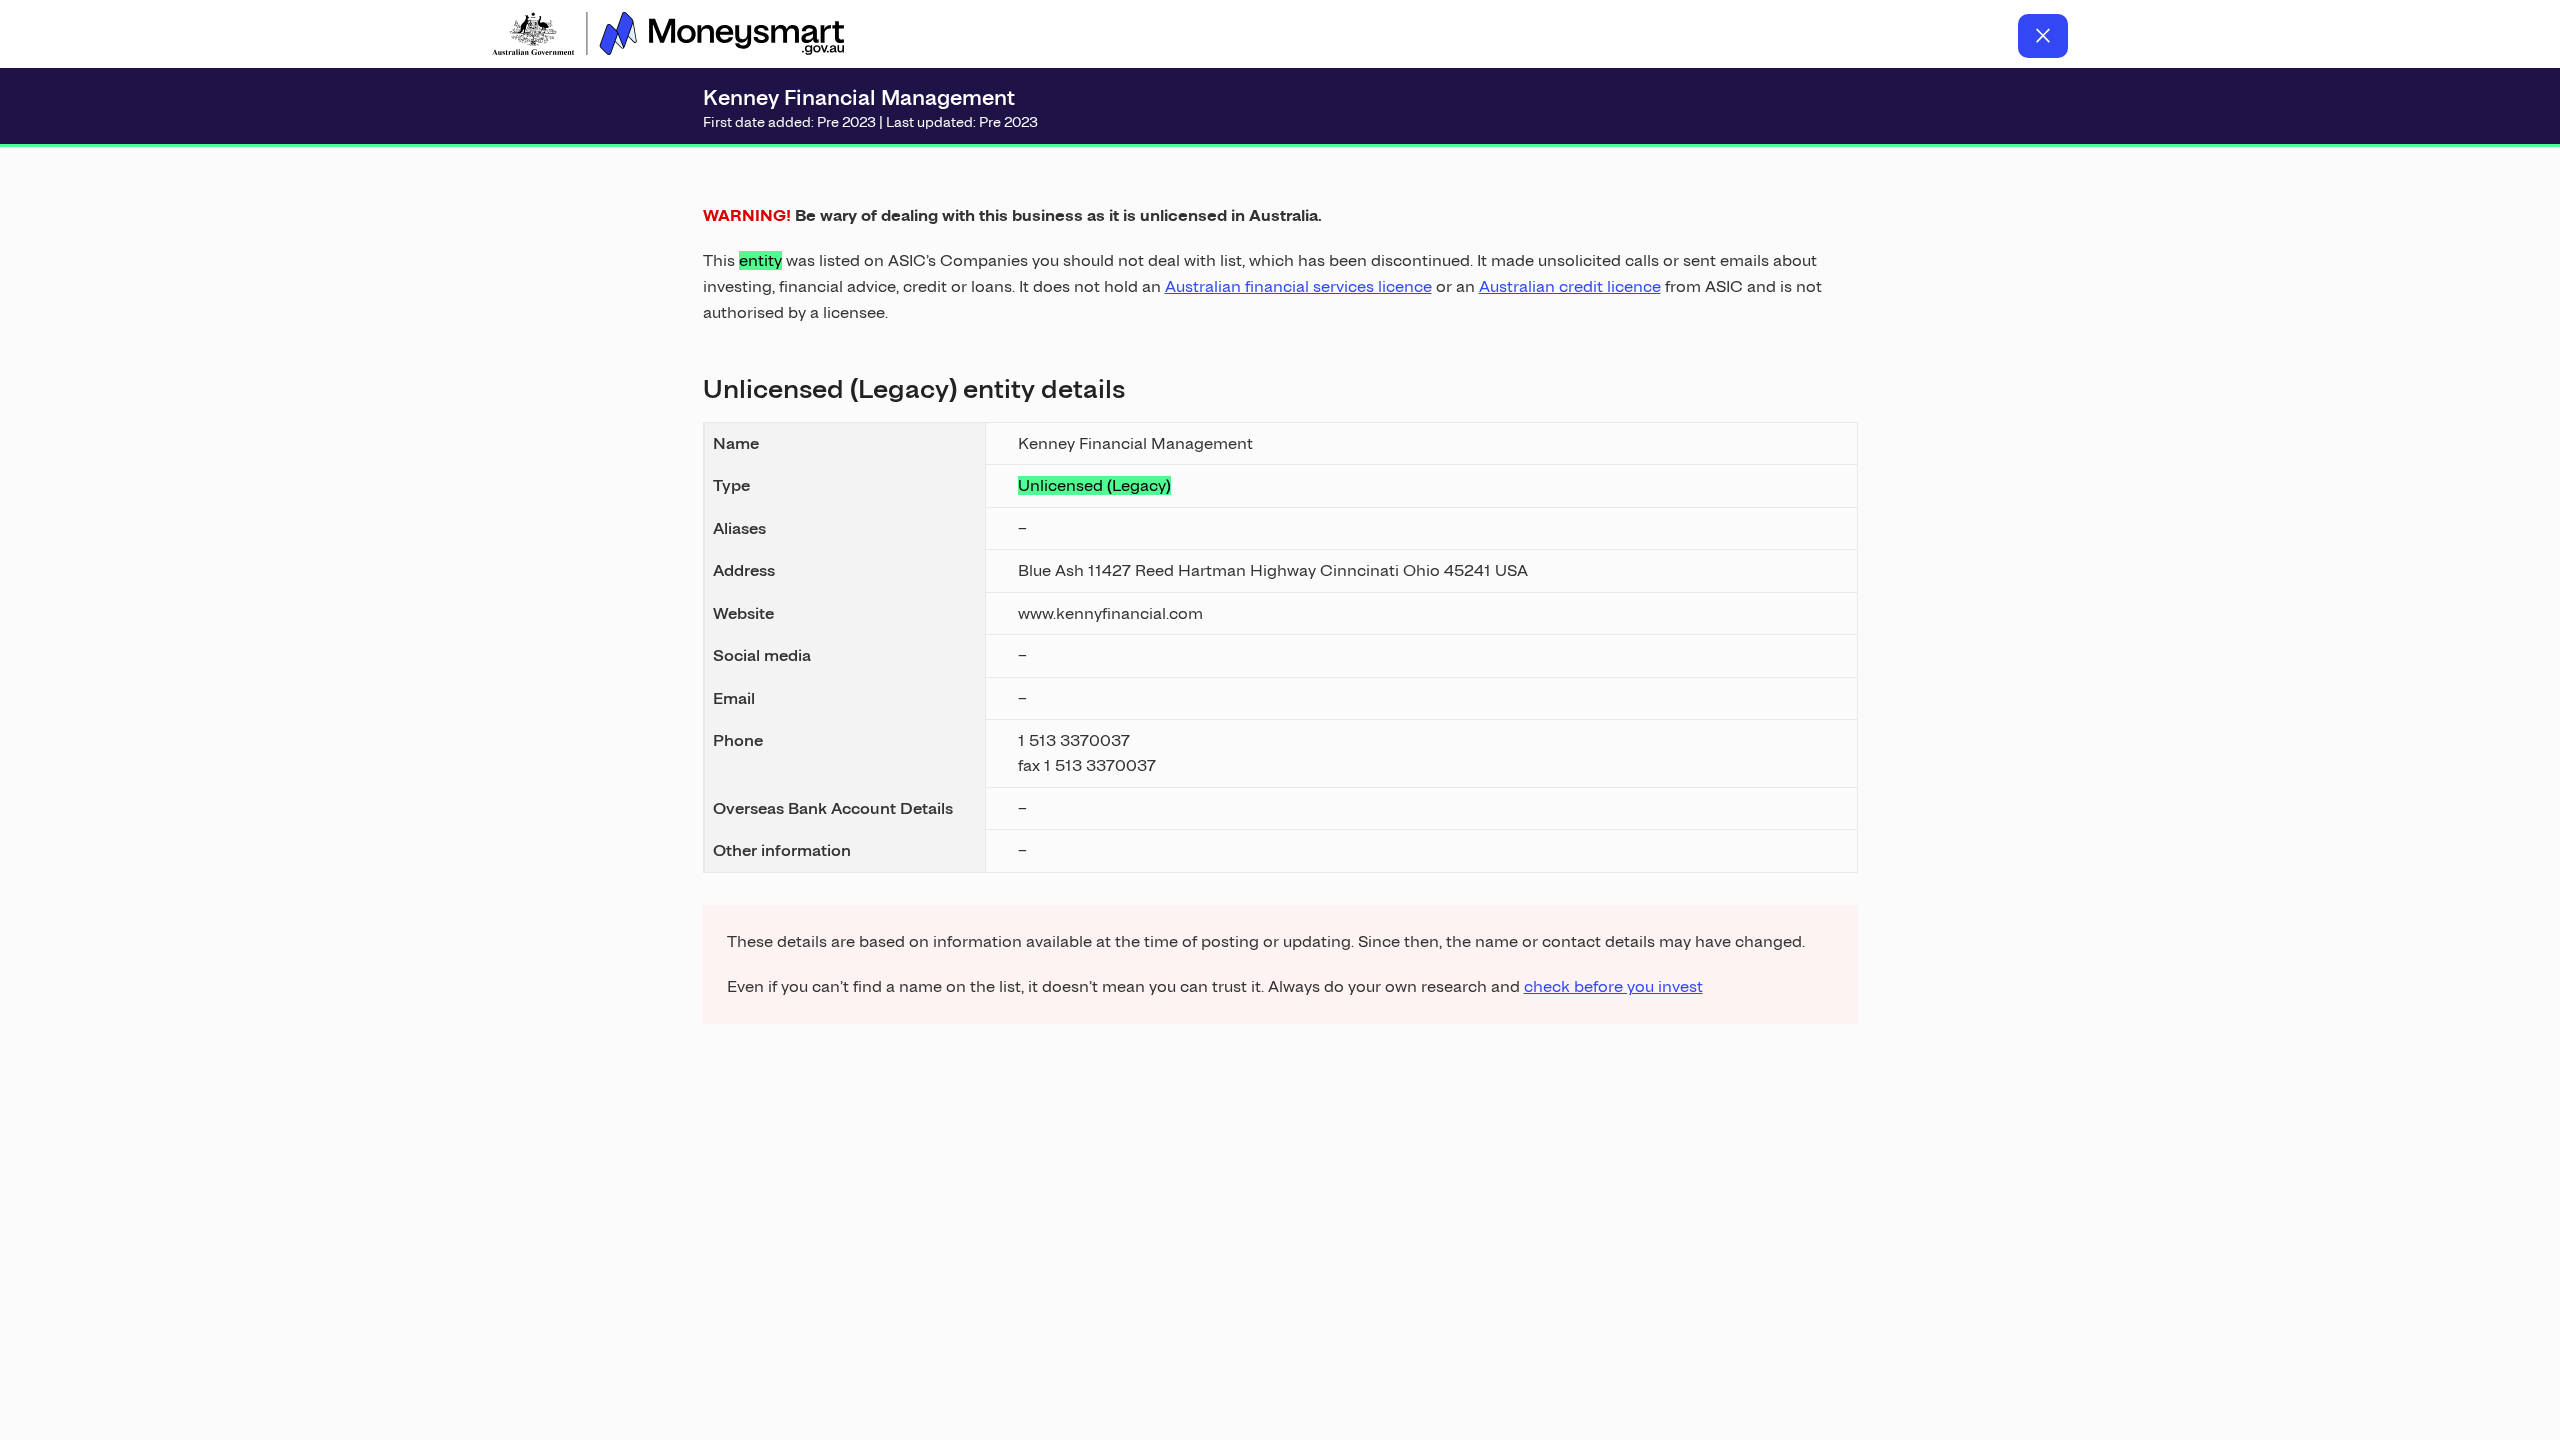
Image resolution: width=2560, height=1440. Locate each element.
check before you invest (1613, 986)
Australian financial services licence (1298, 286)
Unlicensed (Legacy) (1094, 485)
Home (668, 36)
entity (760, 260)
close (2043, 36)
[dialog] (1280, 589)
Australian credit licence (1570, 286)
